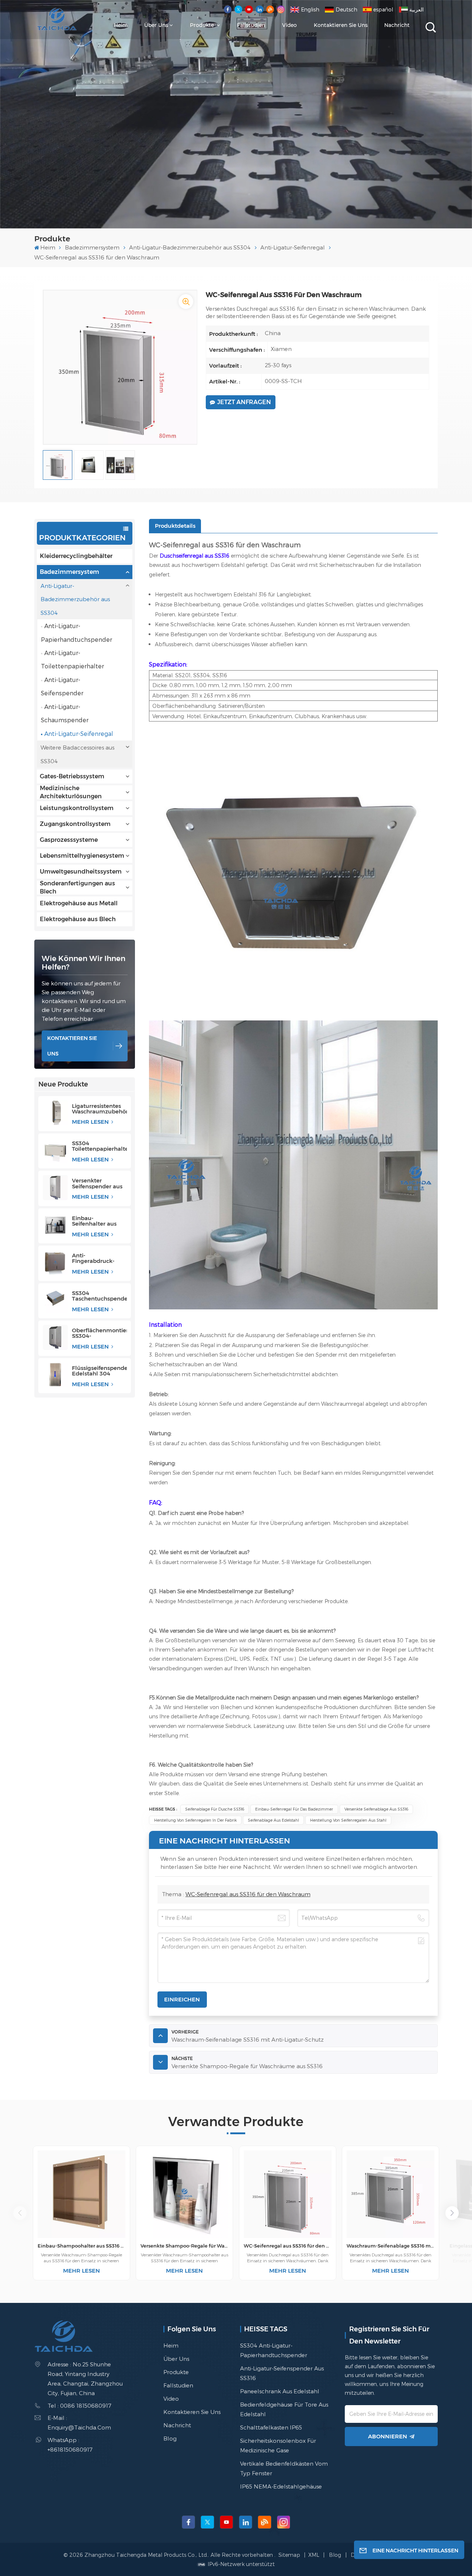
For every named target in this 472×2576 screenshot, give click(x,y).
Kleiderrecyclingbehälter (76, 556)
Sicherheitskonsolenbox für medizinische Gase (278, 2445)
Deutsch (346, 9)
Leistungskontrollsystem (77, 808)
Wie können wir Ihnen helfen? (84, 963)
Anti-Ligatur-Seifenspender (62, 686)
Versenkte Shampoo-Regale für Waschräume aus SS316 (184, 2246)
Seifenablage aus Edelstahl (273, 1820)
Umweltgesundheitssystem (81, 872)
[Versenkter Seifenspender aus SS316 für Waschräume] (55, 1188)
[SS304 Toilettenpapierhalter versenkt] (55, 1150)
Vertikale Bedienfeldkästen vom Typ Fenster (284, 2468)
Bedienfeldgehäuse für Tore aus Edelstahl (284, 2409)
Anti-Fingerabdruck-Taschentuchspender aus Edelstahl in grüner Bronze (99, 1258)
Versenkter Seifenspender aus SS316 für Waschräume (97, 1183)
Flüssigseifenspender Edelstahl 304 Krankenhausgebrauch (99, 1371)
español (383, 9)
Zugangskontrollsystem (75, 824)
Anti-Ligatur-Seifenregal (293, 247)
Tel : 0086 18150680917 (79, 2405)
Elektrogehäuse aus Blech (78, 919)
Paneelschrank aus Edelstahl (280, 2391)
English (310, 9)
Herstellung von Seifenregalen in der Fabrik (195, 1820)
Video (289, 25)
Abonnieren (388, 2436)
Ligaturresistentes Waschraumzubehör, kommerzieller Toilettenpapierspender (99, 1109)
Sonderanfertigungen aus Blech (77, 888)
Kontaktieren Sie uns (341, 25)
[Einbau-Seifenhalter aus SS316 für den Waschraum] (55, 1225)
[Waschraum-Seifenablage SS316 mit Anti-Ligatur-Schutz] (391, 2194)
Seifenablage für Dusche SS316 (215, 1809)
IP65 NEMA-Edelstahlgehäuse (281, 2486)
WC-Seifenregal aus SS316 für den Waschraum (248, 1894)
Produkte (203, 25)
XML (314, 2555)
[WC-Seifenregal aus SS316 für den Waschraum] (288, 2194)
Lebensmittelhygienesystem (82, 856)
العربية (417, 9)
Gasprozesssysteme (69, 840)
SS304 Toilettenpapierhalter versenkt (99, 1146)
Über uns (156, 25)
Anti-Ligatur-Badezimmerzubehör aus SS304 (190, 247)
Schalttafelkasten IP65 (271, 2427)
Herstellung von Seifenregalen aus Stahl (348, 1820)
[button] (452, 2213)
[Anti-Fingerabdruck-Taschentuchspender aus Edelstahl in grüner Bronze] (55, 1263)
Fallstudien (251, 25)
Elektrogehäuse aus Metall (79, 903)
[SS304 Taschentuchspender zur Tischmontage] (55, 1300)
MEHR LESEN (91, 1122)
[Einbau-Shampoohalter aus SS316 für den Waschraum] (81, 2194)
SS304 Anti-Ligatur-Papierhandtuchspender (274, 2350)
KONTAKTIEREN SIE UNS (72, 1046)
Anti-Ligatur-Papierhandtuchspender (77, 632)
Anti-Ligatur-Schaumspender (65, 713)
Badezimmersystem (92, 247)
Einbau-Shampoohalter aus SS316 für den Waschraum (81, 2246)
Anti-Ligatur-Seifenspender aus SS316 (282, 2373)
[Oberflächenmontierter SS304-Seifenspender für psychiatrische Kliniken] (55, 1337)
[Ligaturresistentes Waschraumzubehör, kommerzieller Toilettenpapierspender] (55, 1113)
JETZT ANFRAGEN (244, 402)
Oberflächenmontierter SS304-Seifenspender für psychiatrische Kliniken (99, 1333)
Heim (121, 25)
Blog (170, 2438)
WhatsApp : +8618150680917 (70, 2445)
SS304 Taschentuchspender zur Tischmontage (99, 1296)
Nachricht (397, 25)
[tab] (175, 526)
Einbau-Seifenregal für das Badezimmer (294, 1809)
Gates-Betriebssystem (72, 776)
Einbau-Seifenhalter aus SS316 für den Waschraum (94, 1221)
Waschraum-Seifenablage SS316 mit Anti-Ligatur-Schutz (391, 2246)
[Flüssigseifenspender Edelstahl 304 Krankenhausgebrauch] (55, 1375)
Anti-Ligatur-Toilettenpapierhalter (72, 659)
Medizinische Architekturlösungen (71, 792)
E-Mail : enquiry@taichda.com (79, 2422)
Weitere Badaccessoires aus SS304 (77, 754)
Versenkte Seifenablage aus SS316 (376, 1809)
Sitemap (290, 2555)
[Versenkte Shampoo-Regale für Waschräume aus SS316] (184, 2194)
